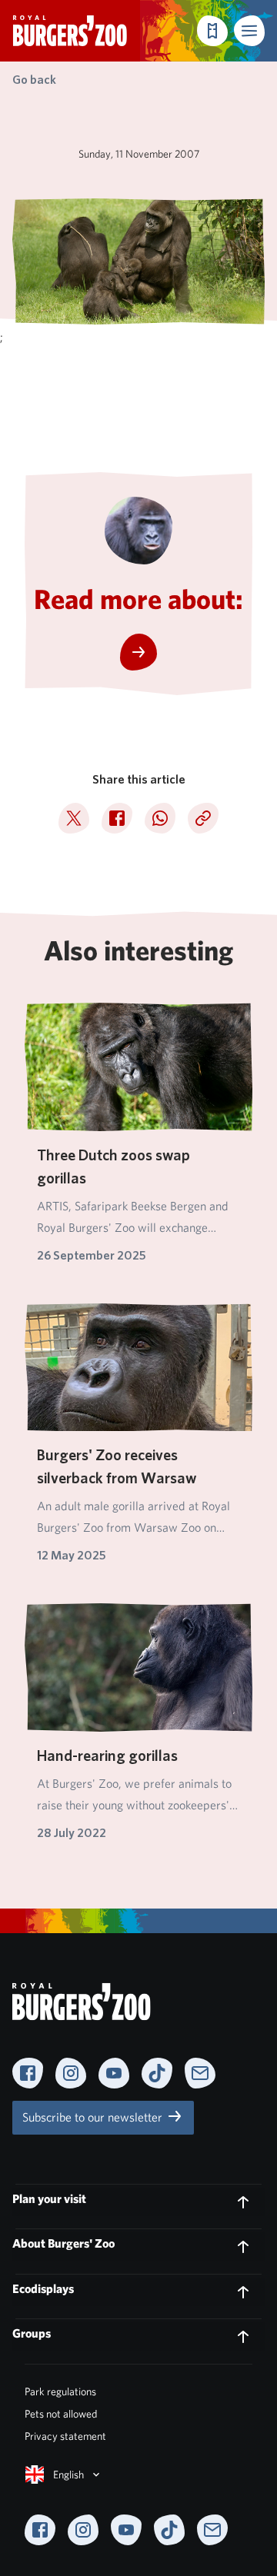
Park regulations (60, 2391)
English (68, 2474)
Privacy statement (65, 2436)
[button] (249, 31)
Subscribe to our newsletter (94, 2117)
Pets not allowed (61, 2414)
